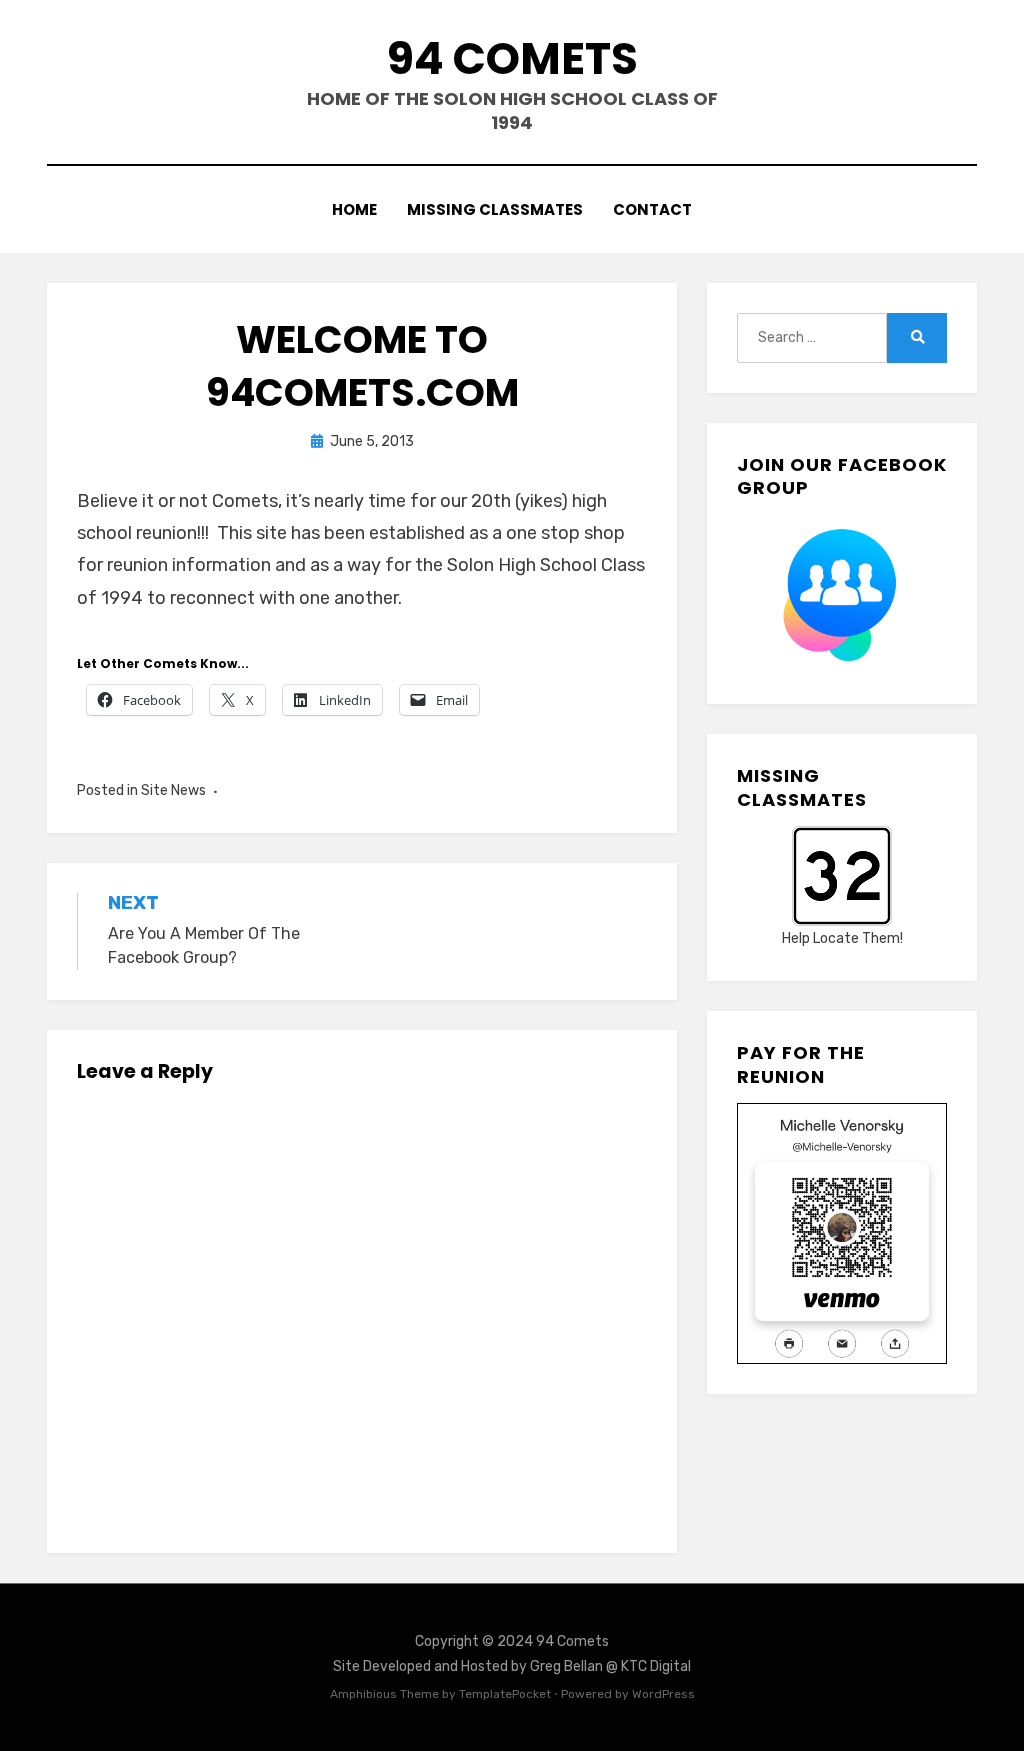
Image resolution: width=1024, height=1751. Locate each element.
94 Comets (512, 58)
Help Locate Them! (842, 938)
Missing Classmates (495, 209)
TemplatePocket (505, 1694)
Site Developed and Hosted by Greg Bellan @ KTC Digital (512, 1666)
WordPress (663, 1694)
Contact (652, 209)
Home (354, 209)
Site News (173, 790)
